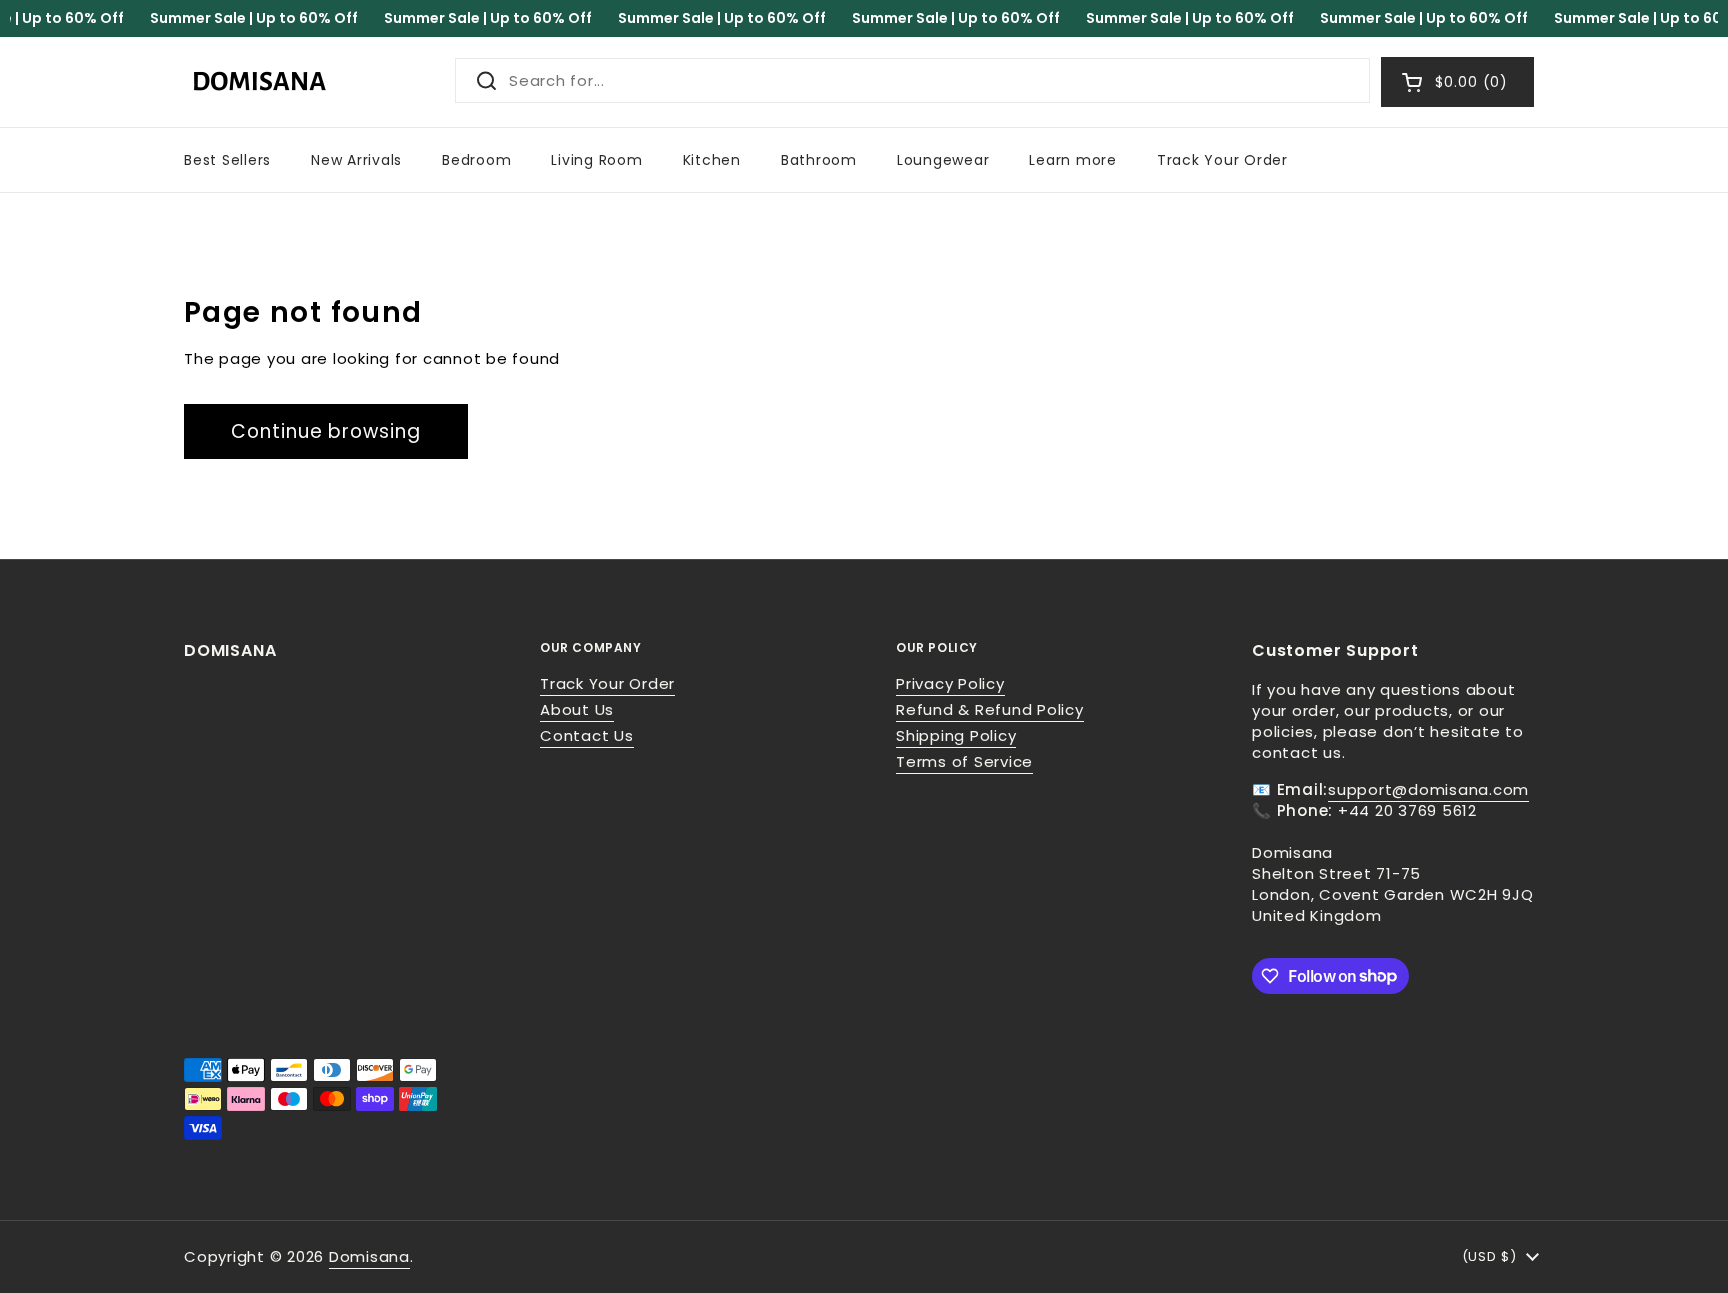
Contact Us (587, 735)
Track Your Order (607, 683)
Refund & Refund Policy (990, 709)
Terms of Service (964, 761)
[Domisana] (259, 82)
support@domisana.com (1428, 789)
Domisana (369, 1256)
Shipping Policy (956, 735)
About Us (577, 709)
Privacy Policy (950, 683)
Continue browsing (326, 431)
